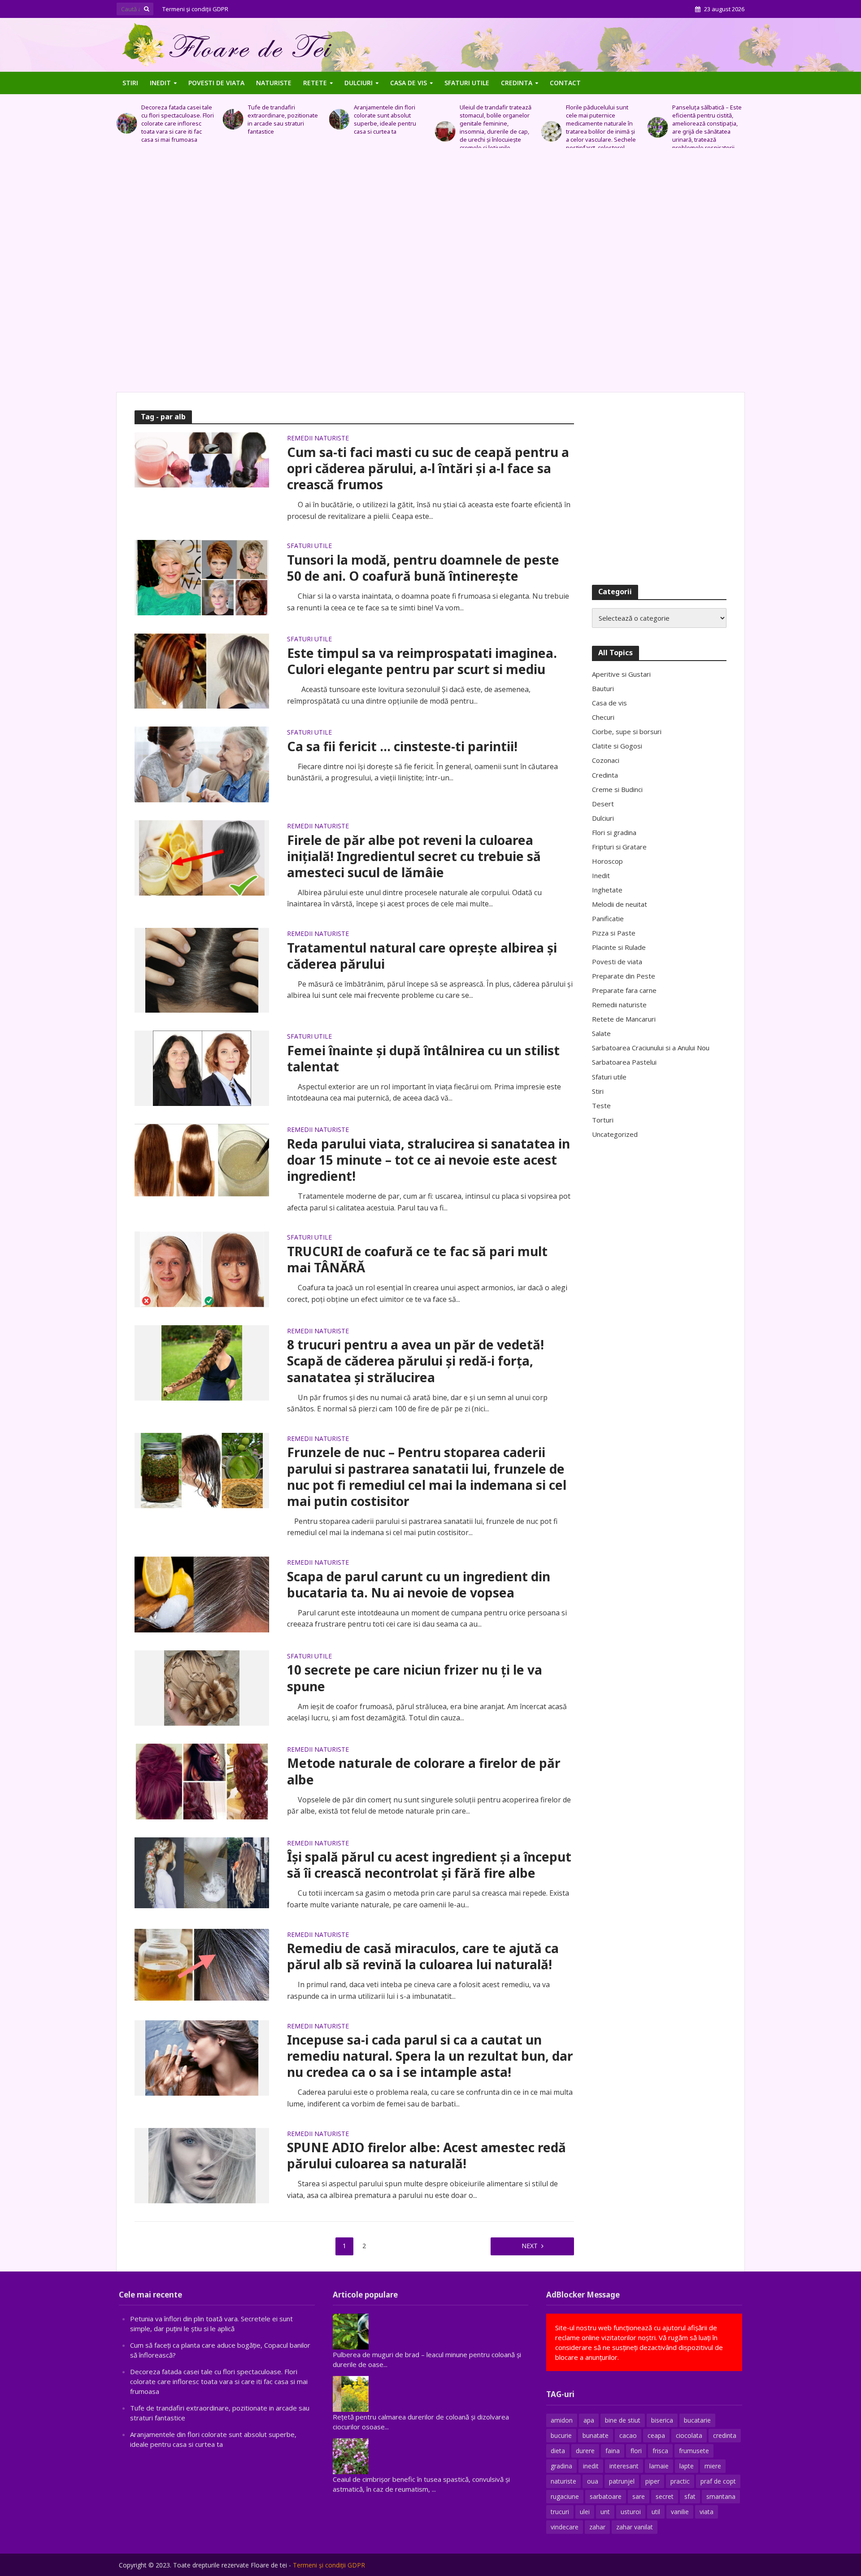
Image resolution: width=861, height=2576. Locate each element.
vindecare (565, 2527)
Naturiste (274, 83)
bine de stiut (623, 2420)
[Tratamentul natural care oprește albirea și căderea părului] (202, 970)
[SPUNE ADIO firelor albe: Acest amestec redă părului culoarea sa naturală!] (202, 2165)
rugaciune (565, 2496)
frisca (660, 2451)
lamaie (659, 2466)
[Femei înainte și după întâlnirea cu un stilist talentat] (202, 1067)
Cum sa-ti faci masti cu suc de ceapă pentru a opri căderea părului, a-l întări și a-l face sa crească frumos (428, 468)
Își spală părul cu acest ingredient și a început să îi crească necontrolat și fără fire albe (429, 1865)
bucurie (561, 2435)
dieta (558, 2451)
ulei (585, 2512)
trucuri (560, 2512)
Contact (565, 83)
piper (652, 2481)
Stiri (130, 83)
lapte (687, 2466)
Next (530, 2246)
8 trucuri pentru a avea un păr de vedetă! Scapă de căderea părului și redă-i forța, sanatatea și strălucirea (415, 1361)
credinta (725, 2435)
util (656, 2512)
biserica (662, 2420)
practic (680, 2481)
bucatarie (697, 2420)
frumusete (694, 2451)
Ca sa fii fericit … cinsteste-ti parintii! (402, 746)
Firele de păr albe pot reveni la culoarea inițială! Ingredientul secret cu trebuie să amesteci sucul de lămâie (414, 856)
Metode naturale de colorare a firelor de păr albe (424, 1771)
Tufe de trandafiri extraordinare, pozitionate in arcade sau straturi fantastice (176, 119)
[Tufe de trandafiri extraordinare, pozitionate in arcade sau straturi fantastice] (127, 119)
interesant (624, 2466)
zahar (597, 2527)
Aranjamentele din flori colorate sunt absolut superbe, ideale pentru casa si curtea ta (279, 119)
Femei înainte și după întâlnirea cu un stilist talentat (423, 1058)
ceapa (656, 2435)
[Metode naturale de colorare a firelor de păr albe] (202, 1780)
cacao (628, 2435)
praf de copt (718, 2481)
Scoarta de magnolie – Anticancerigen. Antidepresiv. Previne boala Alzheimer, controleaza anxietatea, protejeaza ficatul (704, 127)
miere (713, 2466)
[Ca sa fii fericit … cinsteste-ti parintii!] (202, 764)
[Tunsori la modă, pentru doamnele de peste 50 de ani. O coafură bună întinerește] (202, 577)
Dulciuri (359, 83)
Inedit (160, 83)
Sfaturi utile (467, 83)
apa (589, 2420)
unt (605, 2512)
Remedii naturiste (318, 439)
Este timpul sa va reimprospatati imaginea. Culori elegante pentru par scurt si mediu (422, 661)
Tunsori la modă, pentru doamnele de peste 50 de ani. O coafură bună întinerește (423, 568)
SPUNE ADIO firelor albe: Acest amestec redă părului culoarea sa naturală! (426, 2155)
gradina (561, 2466)
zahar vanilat (635, 2527)
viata (707, 2512)
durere (585, 2451)
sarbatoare (606, 2496)
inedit (591, 2466)
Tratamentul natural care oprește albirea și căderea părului (422, 956)
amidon (562, 2420)
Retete (315, 83)
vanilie (680, 2512)
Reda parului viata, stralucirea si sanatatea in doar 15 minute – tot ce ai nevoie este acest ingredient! (428, 1160)
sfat (690, 2496)
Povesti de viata (216, 83)
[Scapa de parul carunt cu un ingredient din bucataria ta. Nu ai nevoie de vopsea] (202, 1594)
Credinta (517, 83)
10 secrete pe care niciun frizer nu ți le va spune (415, 1678)
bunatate (596, 2435)
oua (593, 2481)
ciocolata (689, 2435)
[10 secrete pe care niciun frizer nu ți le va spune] (202, 1687)
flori (636, 2451)
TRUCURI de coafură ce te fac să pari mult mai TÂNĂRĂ (417, 1259)
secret (665, 2496)
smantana (721, 2496)
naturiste (563, 2481)
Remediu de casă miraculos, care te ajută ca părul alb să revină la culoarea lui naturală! (423, 1956)
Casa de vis (409, 83)
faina (613, 2451)
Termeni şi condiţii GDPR (195, 9)
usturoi (631, 2512)
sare (639, 2496)
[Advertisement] (430, 275)
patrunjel (622, 2481)
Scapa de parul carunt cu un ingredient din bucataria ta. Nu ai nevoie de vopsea (419, 1584)
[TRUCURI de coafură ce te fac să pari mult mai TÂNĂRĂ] (202, 1269)
